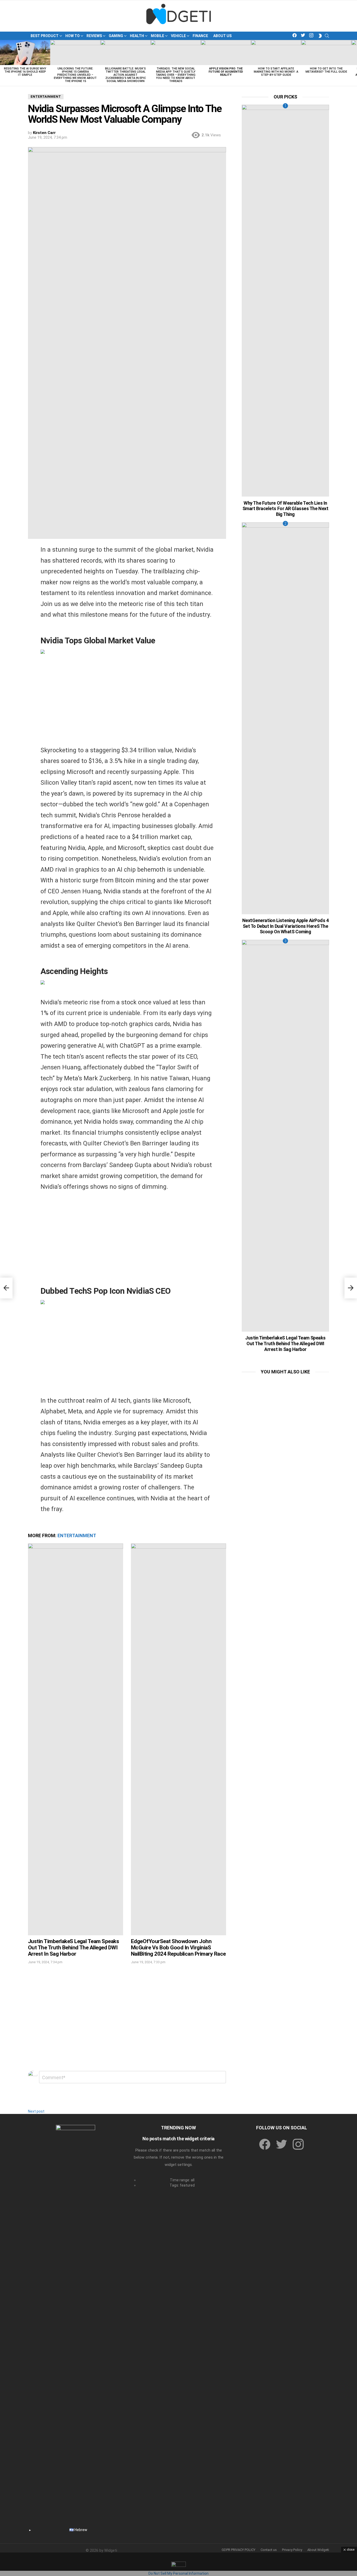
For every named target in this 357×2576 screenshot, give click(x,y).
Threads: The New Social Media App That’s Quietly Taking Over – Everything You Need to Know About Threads (176, 75)
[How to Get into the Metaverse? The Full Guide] (326, 53)
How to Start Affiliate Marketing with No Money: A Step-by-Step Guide (276, 72)
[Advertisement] (127, 703)
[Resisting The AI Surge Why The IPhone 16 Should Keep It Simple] (25, 53)
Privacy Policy (292, 2550)
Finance (200, 36)
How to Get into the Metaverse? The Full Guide (326, 70)
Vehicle (178, 36)
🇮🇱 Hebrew (78, 2530)
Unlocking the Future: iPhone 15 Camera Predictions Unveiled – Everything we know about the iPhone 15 (75, 75)
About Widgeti (318, 2550)
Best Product (45, 36)
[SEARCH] (327, 36)
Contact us (269, 2550)
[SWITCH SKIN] (320, 36)
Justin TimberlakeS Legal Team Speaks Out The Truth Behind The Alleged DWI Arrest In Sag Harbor (73, 1947)
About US (222, 36)
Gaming (116, 36)
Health (137, 36)
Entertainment (77, 1535)
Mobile (157, 36)
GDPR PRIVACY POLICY (238, 2550)
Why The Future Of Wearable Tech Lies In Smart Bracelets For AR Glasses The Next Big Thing (285, 509)
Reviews (94, 36)
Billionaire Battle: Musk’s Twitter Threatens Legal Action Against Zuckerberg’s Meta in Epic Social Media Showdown (125, 75)
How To (73, 36)
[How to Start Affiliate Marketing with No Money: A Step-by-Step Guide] (276, 53)
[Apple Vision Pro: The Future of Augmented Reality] (226, 53)
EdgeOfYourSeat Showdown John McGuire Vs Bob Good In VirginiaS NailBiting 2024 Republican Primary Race (178, 1947)
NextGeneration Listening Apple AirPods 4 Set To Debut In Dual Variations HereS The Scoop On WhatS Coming (286, 926)
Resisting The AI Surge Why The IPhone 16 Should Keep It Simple (25, 72)
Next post (36, 2111)
